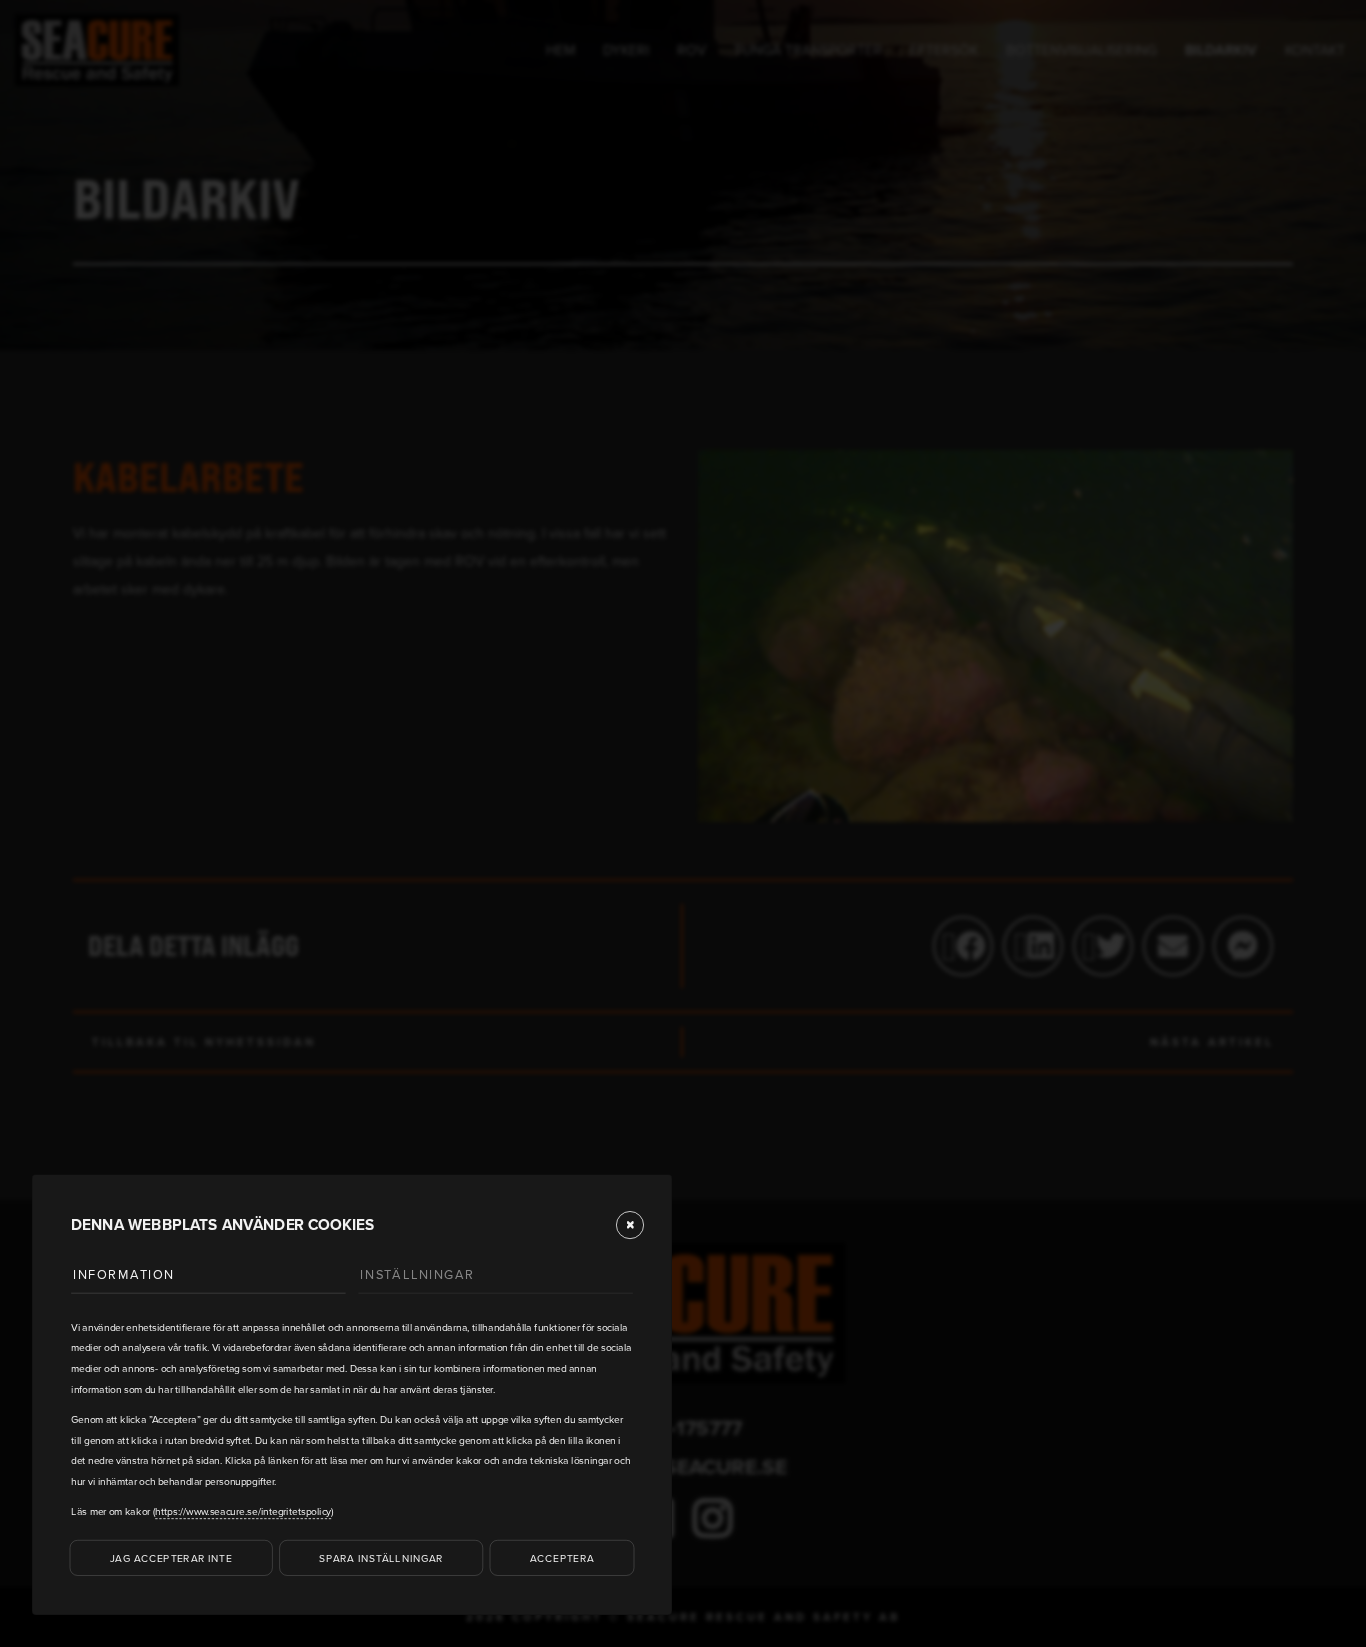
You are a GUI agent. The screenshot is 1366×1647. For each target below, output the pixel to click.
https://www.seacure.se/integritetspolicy (243, 1511)
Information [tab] (124, 1274)
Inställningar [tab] (417, 1274)
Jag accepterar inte (171, 1557)
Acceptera (562, 1557)
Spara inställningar (381, 1557)
